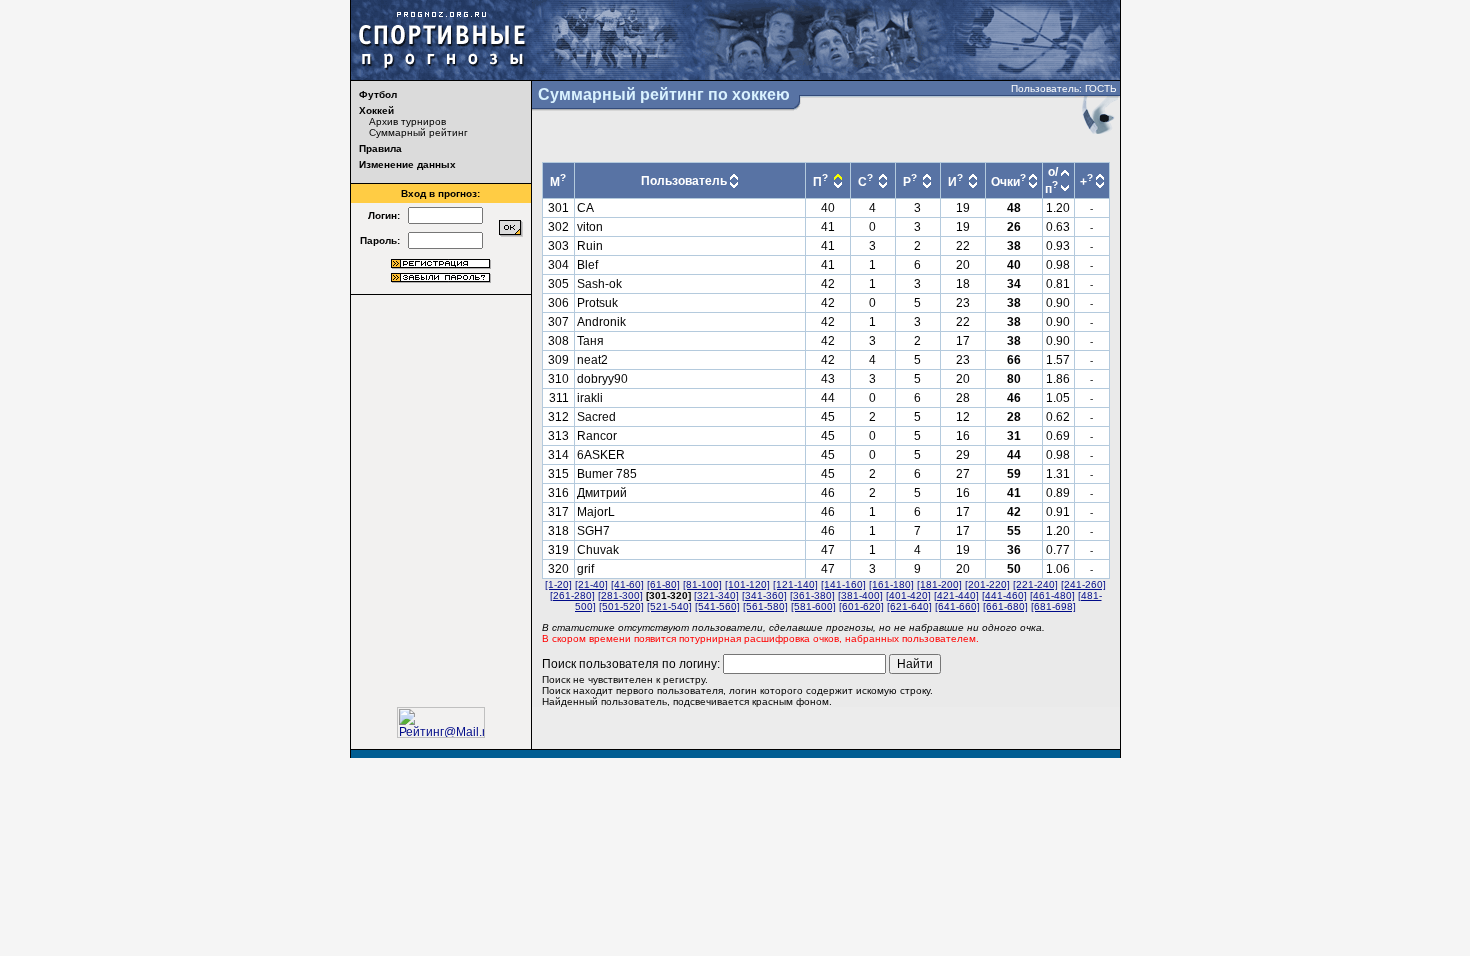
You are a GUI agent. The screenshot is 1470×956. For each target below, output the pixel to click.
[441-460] (1004, 595)
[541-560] (717, 606)
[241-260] (1083, 584)
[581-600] (813, 606)
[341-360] (764, 595)
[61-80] (663, 584)
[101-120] (747, 584)
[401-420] (908, 595)
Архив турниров (407, 121)
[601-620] (861, 606)
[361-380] (812, 595)
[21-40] (591, 584)
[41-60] (627, 584)
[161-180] (891, 584)
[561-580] (765, 606)
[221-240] (1035, 584)
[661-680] (1005, 606)
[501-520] (621, 606)
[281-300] (620, 595)
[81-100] (702, 584)
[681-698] (1053, 606)
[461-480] (1052, 595)
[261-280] (572, 595)
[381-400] (860, 595)
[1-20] (558, 584)
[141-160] (843, 584)
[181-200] (939, 584)
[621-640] (909, 606)
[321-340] (716, 595)
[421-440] (956, 595)
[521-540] (669, 606)
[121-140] (795, 584)
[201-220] (987, 584)
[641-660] (957, 606)
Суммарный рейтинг (418, 132)
